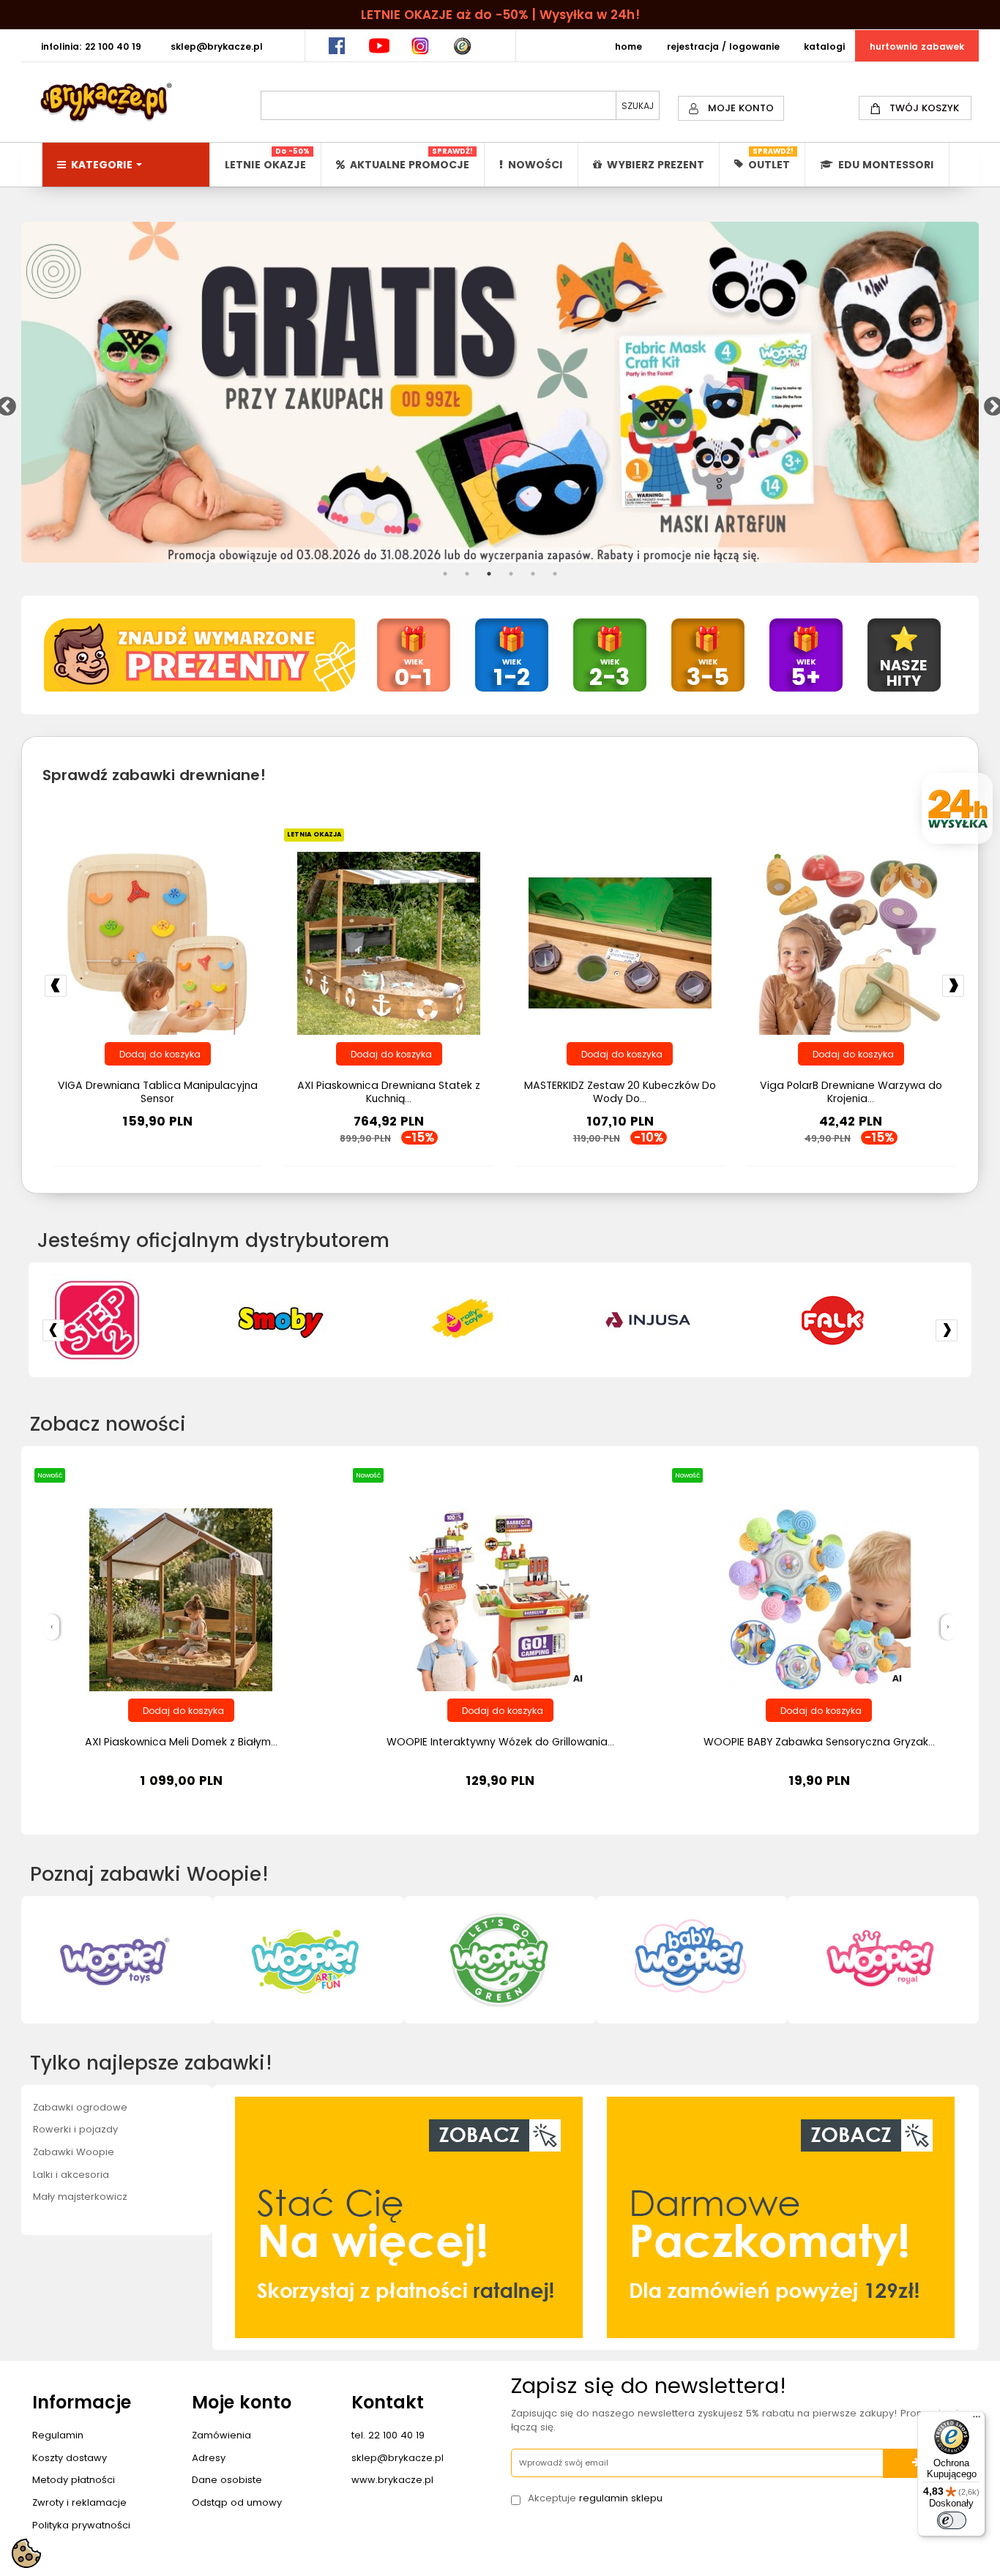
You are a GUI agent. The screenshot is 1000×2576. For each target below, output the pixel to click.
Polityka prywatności (81, 2525)
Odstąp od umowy (237, 2502)
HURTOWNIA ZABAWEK (917, 46)
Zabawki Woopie (74, 2152)
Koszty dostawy (70, 2458)
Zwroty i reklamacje (79, 2502)
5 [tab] (533, 574)
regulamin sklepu (621, 2498)
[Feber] (316, 1320)
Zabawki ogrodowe (80, 2107)
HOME (628, 46)
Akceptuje (595, 2498)
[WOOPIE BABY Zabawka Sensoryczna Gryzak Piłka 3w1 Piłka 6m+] (819, 1599)
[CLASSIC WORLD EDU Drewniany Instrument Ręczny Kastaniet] (157, 943)
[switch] (952, 2520)
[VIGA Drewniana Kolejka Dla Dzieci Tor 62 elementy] (620, 943)
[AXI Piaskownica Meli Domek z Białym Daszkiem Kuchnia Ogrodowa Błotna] (181, 1599)
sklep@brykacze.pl (398, 2458)
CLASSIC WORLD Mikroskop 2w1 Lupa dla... (851, 1085)
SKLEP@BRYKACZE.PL (217, 46)
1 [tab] (445, 574)
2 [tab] (467, 574)
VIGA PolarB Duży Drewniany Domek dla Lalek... (389, 1092)
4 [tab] (511, 574)
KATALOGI (824, 46)
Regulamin (58, 2435)
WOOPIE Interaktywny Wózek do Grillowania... (500, 1742)
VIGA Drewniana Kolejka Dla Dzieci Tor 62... (620, 1092)
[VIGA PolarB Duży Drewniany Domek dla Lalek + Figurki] (389, 943)
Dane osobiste (227, 2480)
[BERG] (500, 1320)
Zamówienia (221, 2435)
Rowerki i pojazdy (75, 2129)
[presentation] (52, 1627)
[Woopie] (868, 1320)
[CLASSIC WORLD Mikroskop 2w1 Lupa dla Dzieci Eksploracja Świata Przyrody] (851, 943)
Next (990, 403)
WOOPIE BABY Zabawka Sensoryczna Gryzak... (819, 1742)
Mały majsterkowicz (80, 2197)
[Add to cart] (158, 1054)
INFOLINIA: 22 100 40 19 (91, 46)
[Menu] (977, 2420)
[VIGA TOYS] (684, 1320)
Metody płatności (74, 2480)
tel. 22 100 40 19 (388, 2435)
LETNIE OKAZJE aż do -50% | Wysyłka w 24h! (500, 15)
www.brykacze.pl (392, 2480)
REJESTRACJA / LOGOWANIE (723, 46)
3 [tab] (489, 574)
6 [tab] (555, 574)
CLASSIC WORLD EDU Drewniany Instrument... (158, 1092)
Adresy (209, 2458)
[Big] (132, 1320)
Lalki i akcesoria (71, 2175)
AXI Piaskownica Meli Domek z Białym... (181, 1742)
